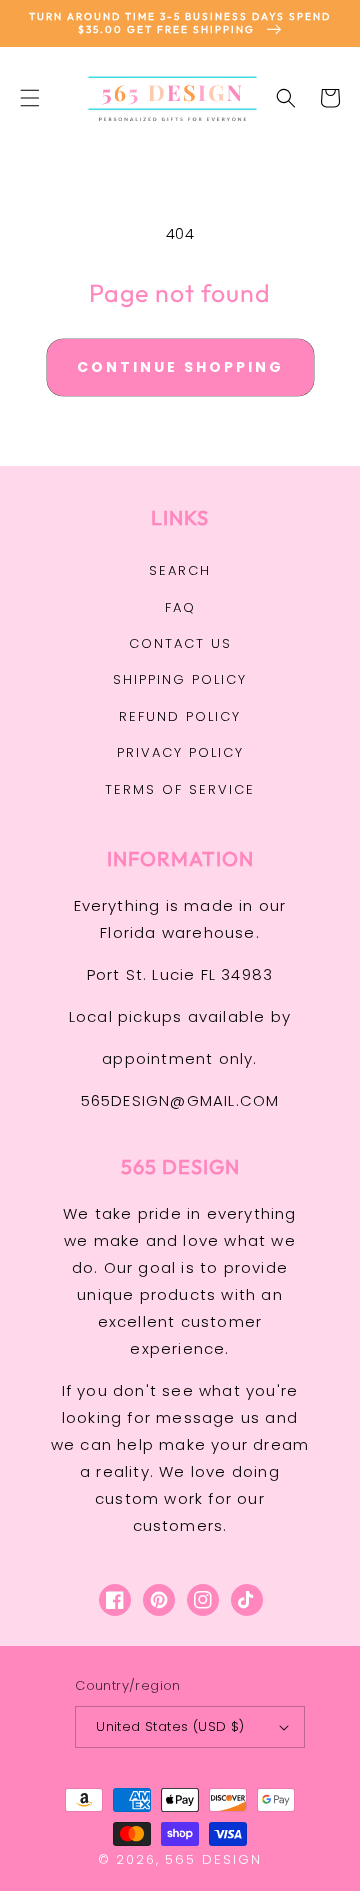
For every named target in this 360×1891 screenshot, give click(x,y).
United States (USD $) (170, 1726)
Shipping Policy (180, 679)
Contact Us (180, 643)
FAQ (180, 607)
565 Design (213, 1859)
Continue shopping (180, 367)
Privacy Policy (180, 752)
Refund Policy (180, 716)
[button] (30, 98)
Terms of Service (180, 789)
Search (180, 570)
